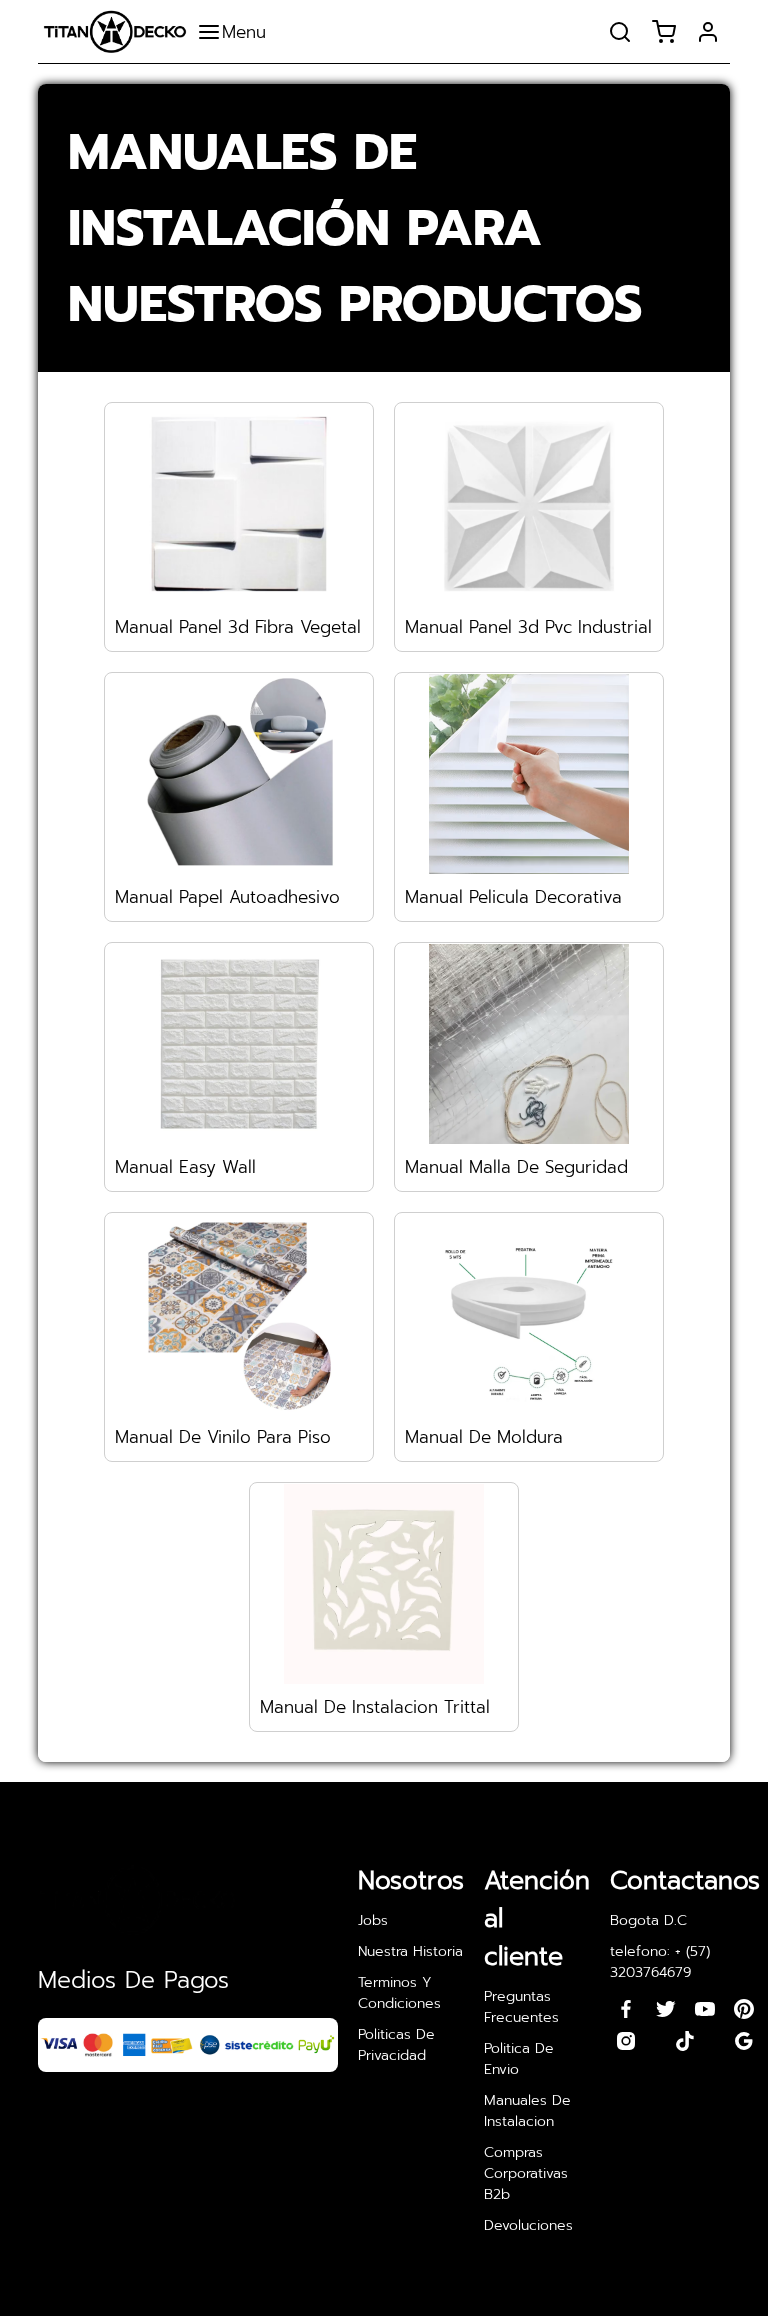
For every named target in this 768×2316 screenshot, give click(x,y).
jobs (373, 1920)
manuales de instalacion (527, 2111)
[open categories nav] (236, 32)
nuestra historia (410, 1951)
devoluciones (528, 2225)
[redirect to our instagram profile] (626, 2041)
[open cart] (664, 32)
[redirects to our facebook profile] (626, 2009)
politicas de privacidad (396, 2045)
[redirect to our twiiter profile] (666, 2009)
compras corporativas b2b (526, 2173)
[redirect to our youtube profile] (705, 2009)
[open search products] (620, 32)
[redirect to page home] (115, 31)
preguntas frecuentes (521, 2007)
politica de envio (519, 2059)
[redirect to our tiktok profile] (685, 2041)
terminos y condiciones (399, 1993)
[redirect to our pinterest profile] (744, 2009)
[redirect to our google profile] (744, 2041)
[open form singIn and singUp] (708, 32)
